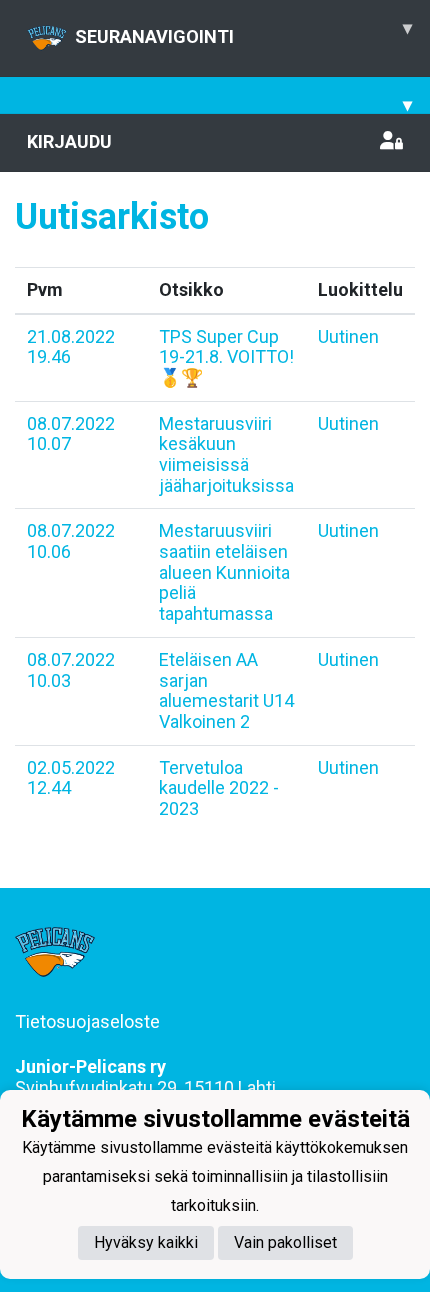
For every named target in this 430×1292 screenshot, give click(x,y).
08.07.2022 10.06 (71, 541)
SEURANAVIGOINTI (243, 32)
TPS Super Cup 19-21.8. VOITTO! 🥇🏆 (226, 357)
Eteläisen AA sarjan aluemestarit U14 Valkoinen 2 (226, 690)
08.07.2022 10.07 (71, 434)
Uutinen (348, 336)
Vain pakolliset (285, 1242)
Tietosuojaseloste (87, 1021)
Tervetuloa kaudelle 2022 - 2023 (219, 788)
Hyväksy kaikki (146, 1242)
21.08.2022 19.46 (71, 347)
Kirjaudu (69, 141)
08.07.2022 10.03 (71, 670)
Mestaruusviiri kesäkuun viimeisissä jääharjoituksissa (226, 454)
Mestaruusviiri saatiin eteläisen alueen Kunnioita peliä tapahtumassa (224, 572)
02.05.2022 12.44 (71, 778)
